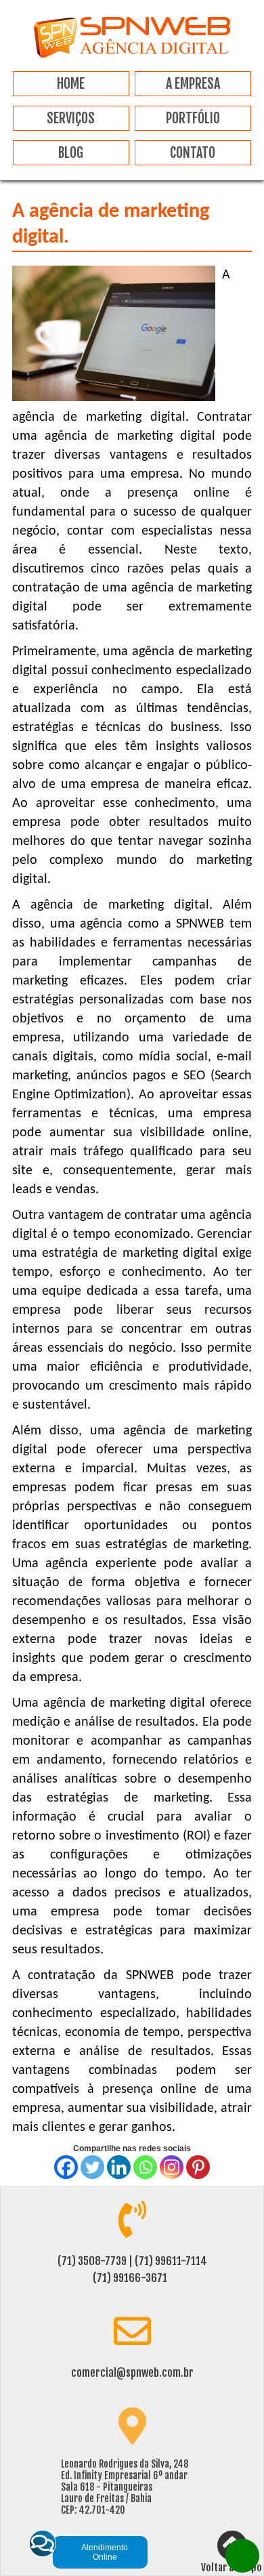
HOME (71, 84)
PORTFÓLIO (193, 118)
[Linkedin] (119, 2167)
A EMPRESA (193, 84)
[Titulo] (132, 55)
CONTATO (193, 153)
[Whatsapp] (145, 2167)
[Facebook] (66, 2167)
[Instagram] (172, 2167)
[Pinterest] (198, 2167)
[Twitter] (92, 2167)
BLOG (71, 153)
